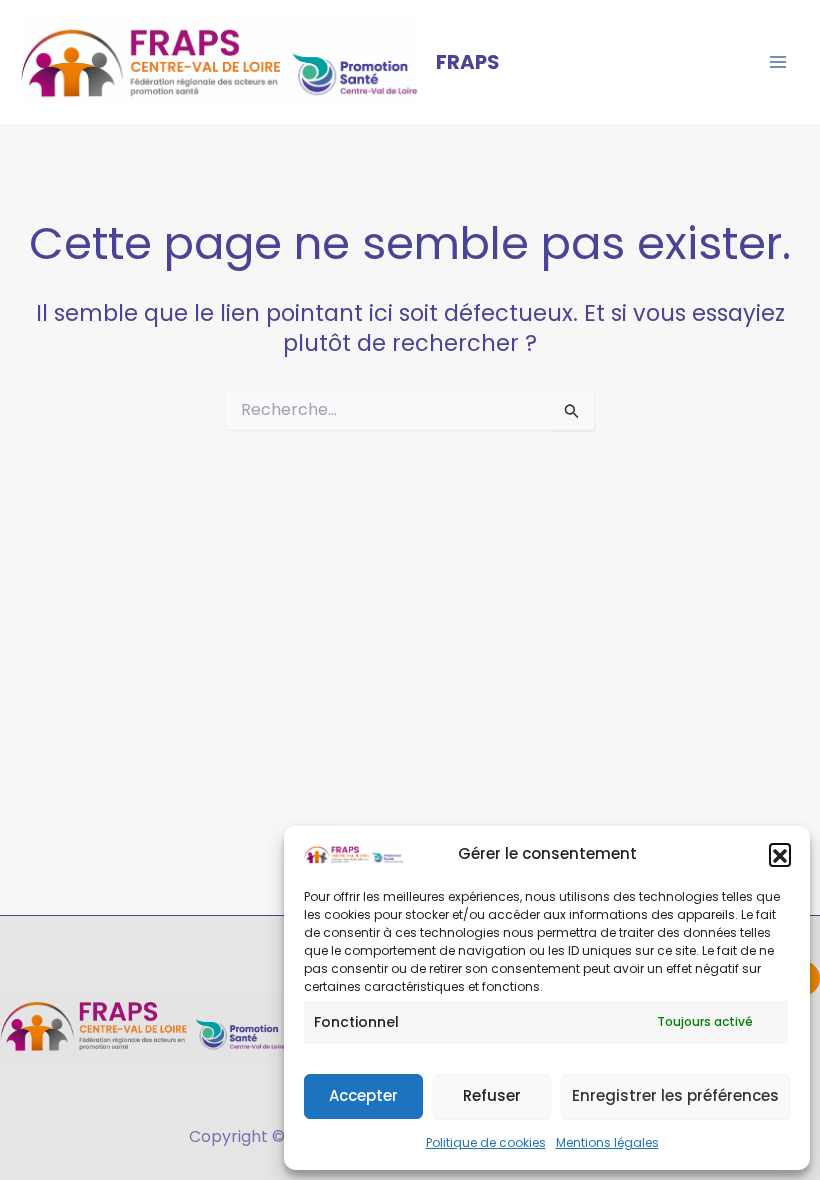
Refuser (492, 1095)
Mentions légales (607, 1142)
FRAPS (468, 62)
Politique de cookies (486, 1142)
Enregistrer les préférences (675, 1095)
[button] (780, 854)
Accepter (363, 1095)
